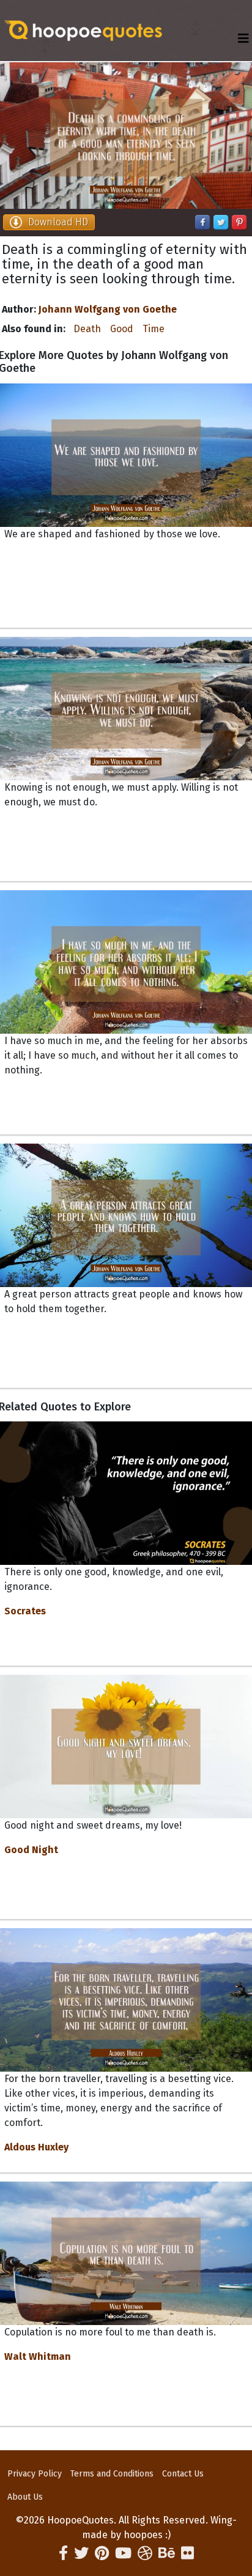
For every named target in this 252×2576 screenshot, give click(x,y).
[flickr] (187, 2553)
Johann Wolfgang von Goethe (108, 309)
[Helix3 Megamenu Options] (243, 39)
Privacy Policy (35, 2474)
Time (154, 329)
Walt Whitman (38, 2356)
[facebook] (63, 2553)
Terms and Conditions (112, 2474)
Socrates (25, 1611)
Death (87, 329)
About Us (25, 2497)
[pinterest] (102, 2553)
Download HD (58, 222)
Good (122, 329)
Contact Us (183, 2474)
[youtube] (123, 2553)
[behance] (167, 2553)
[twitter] (81, 2553)
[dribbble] (145, 2553)
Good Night (31, 1850)
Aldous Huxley (36, 2147)
